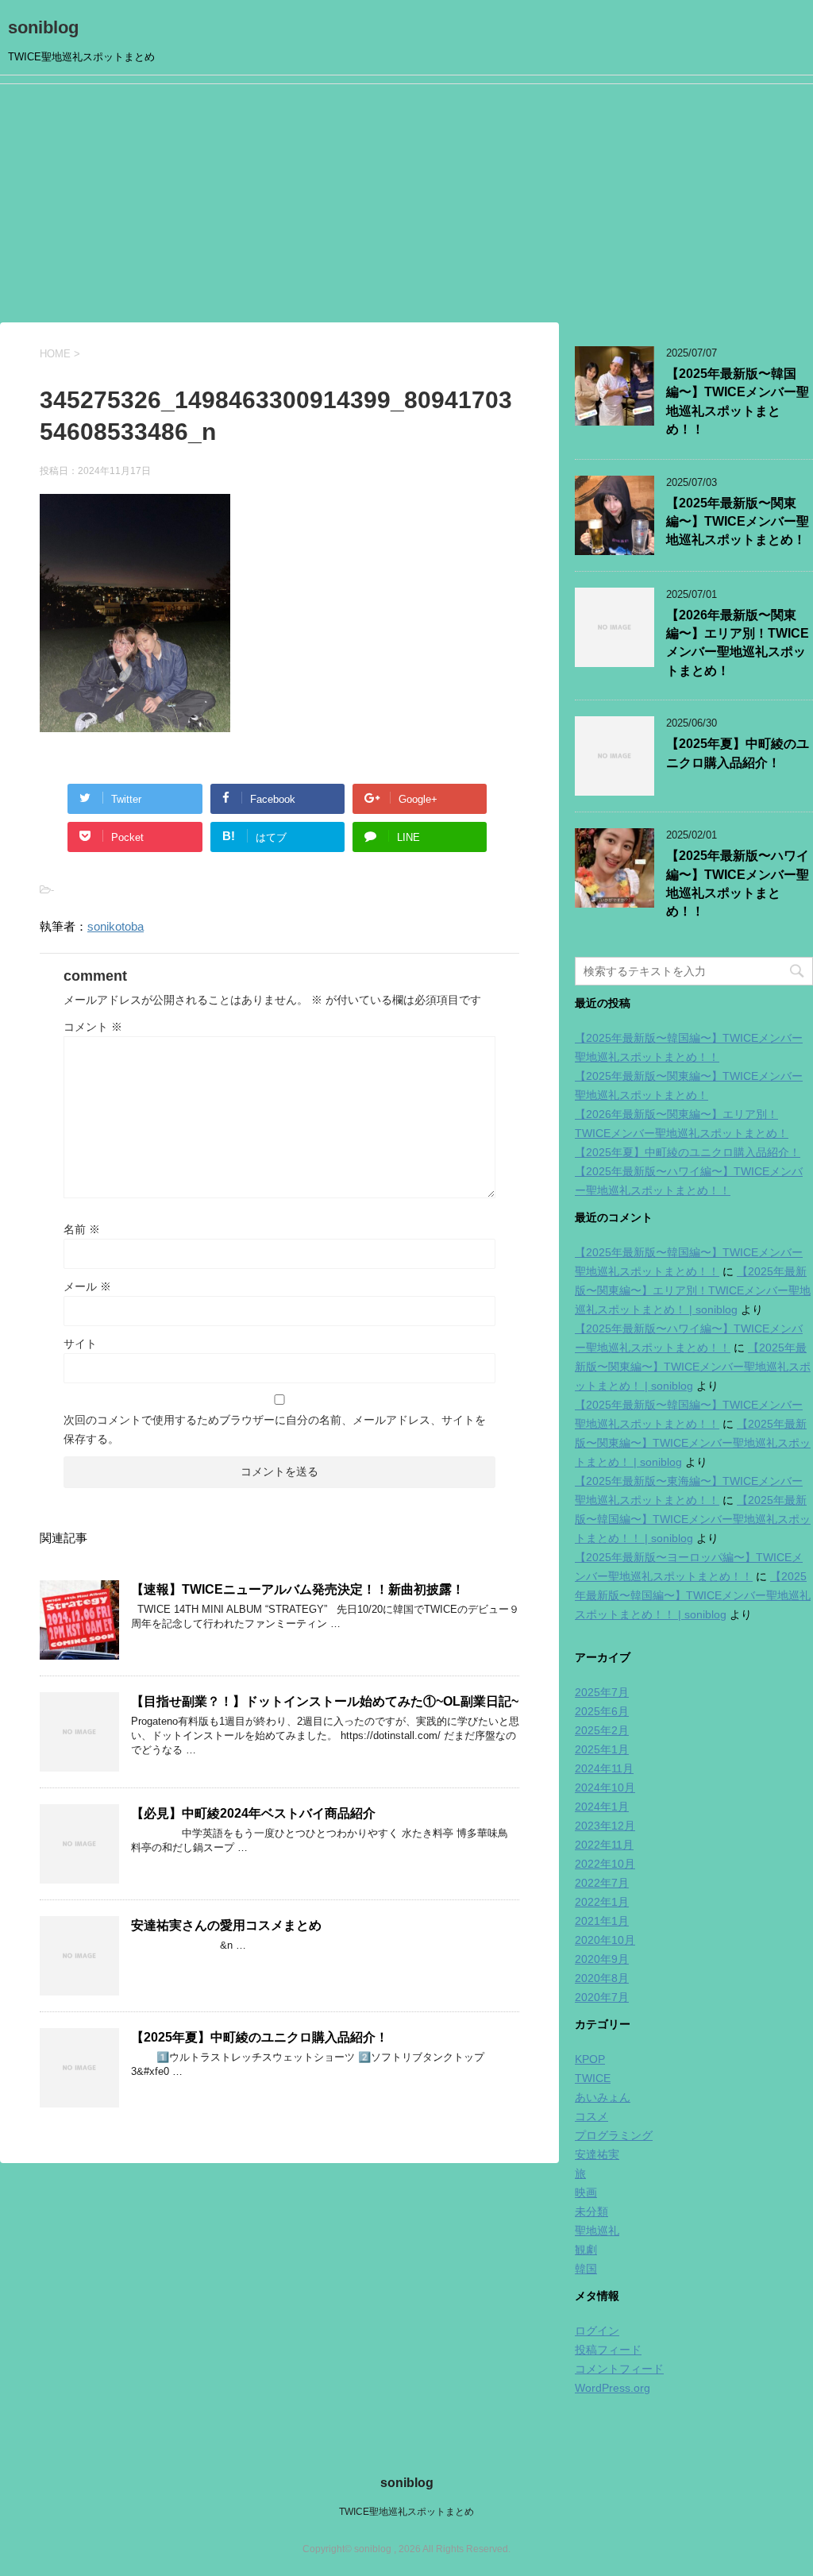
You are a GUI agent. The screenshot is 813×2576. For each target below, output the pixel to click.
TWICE (593, 2078)
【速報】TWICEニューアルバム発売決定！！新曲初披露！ (298, 1589)
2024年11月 (604, 1768)
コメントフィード (619, 2369)
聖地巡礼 (597, 2231)
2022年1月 (602, 1902)
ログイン (597, 2331)
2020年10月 (605, 1940)
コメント (93, 1027)
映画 (586, 2192)
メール (87, 1286)
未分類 (591, 2212)
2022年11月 (604, 1845)
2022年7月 (602, 1883)
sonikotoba (116, 926)
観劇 (586, 2250)
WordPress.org (613, 2388)
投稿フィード (608, 2350)
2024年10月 (605, 1787)
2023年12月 (605, 1826)
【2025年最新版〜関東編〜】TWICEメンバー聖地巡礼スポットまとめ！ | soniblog (693, 1367)
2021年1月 (602, 1921)
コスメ (591, 2116)
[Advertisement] (406, 203)
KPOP (590, 2059)
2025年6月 (602, 1711)
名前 (82, 1229)
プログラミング (614, 2135)
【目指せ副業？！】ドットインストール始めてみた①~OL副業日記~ (325, 1701)
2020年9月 (602, 1959)
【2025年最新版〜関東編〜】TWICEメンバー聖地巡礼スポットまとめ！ (738, 522)
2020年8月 (602, 1978)
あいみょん (603, 2097)
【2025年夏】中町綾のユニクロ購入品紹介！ (260, 2037)
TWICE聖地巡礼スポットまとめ (406, 2512)
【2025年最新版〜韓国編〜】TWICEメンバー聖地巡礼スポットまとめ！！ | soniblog (693, 1519)
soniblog (43, 27)
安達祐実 (597, 2154)
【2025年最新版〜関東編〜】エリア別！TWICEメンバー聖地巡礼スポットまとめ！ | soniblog (693, 1290)
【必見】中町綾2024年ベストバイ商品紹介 (253, 1813)
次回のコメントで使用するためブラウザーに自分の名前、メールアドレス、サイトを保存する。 (275, 1429)
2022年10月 (605, 1864)
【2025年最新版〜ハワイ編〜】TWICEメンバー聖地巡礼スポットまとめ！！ (738, 883)
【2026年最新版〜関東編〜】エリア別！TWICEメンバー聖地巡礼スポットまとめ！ (738, 643)
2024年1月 (602, 1807)
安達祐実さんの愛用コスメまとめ (226, 1925)
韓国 (586, 2269)
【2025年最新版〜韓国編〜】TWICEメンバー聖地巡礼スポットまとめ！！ (738, 401)
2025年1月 (602, 1749)
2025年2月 (602, 1730)
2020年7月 (602, 1997)
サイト (80, 1344)
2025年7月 (602, 1692)
